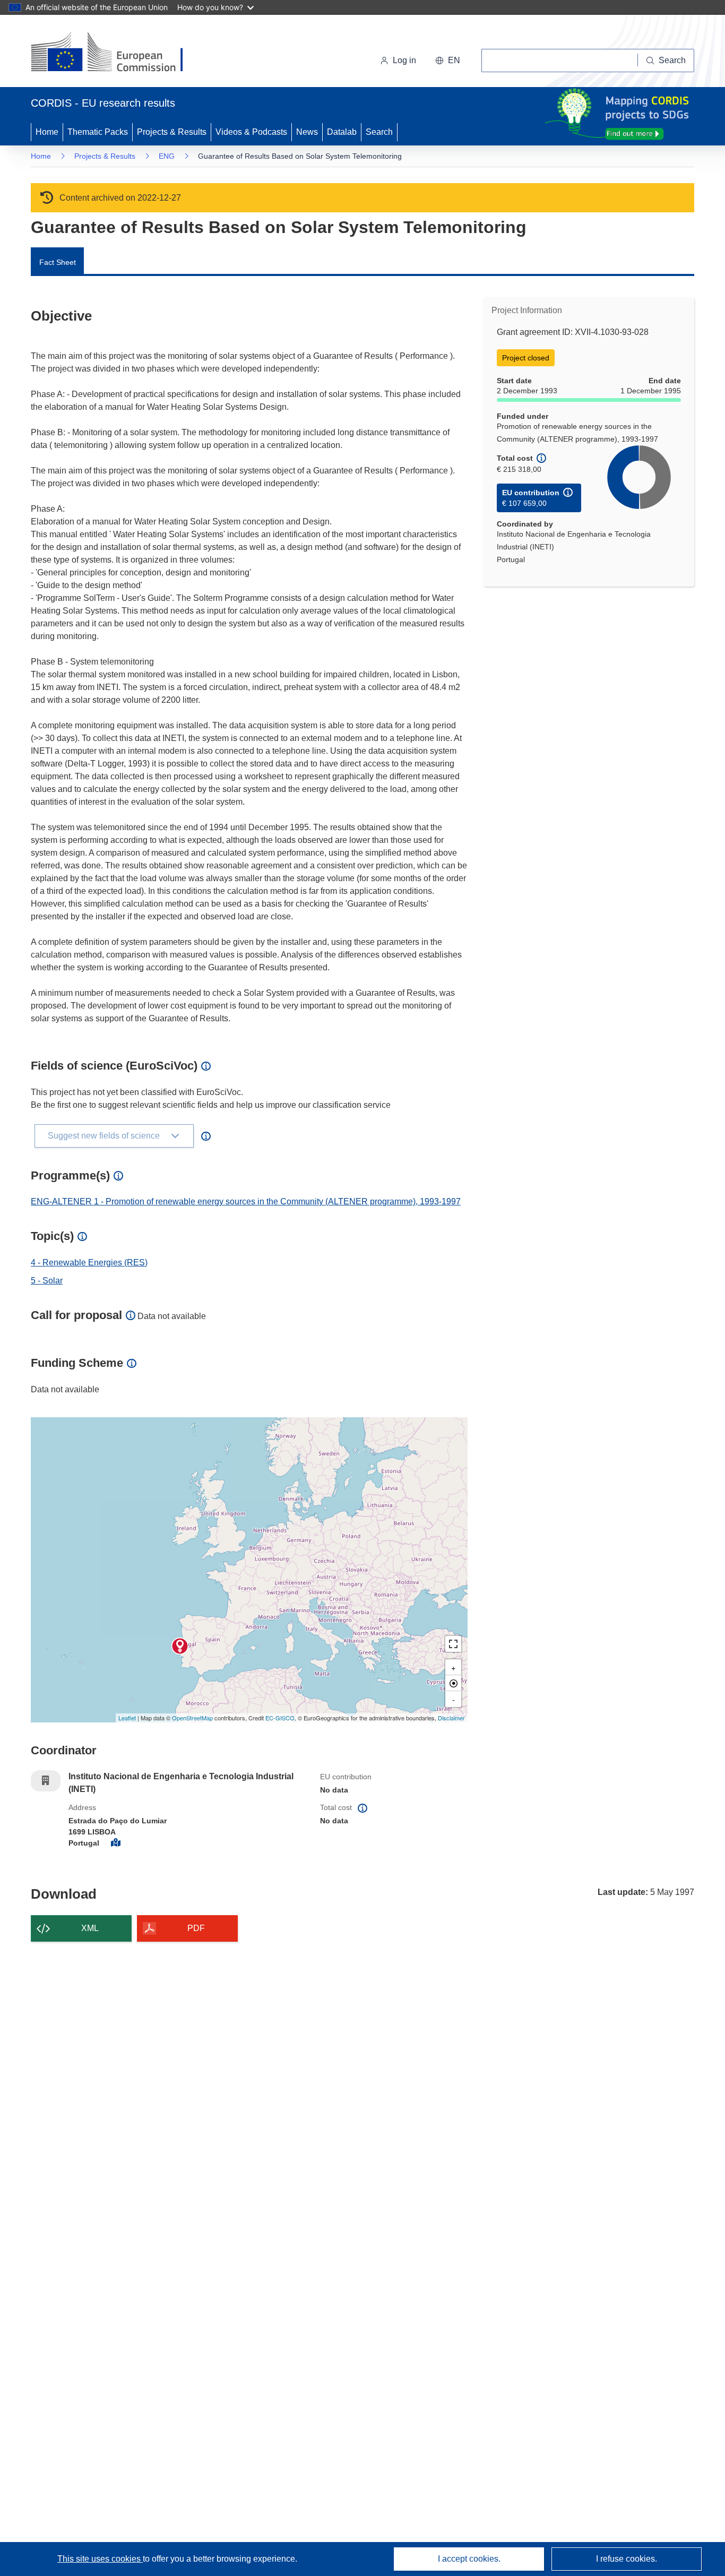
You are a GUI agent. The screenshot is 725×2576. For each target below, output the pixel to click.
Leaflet (127, 1718)
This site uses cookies (100, 2559)
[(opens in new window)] (116, 53)
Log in (404, 60)
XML (90, 1928)
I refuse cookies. (627, 2559)
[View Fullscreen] (453, 1644)
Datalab (342, 132)
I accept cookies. (469, 2559)
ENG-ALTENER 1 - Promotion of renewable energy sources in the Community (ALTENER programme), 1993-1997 (246, 1201)
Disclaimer (451, 1718)
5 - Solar (47, 1281)
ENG (167, 156)
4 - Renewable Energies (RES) (89, 1263)
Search (379, 132)
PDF (196, 1928)
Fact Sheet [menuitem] (58, 262)
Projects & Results (172, 132)
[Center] (453, 1683)
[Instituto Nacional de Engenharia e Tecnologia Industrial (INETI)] (180, 1646)
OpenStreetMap (192, 1718)
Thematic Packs (98, 132)
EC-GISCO (280, 1718)
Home (47, 132)
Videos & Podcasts (251, 132)
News (307, 132)
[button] (448, 61)
